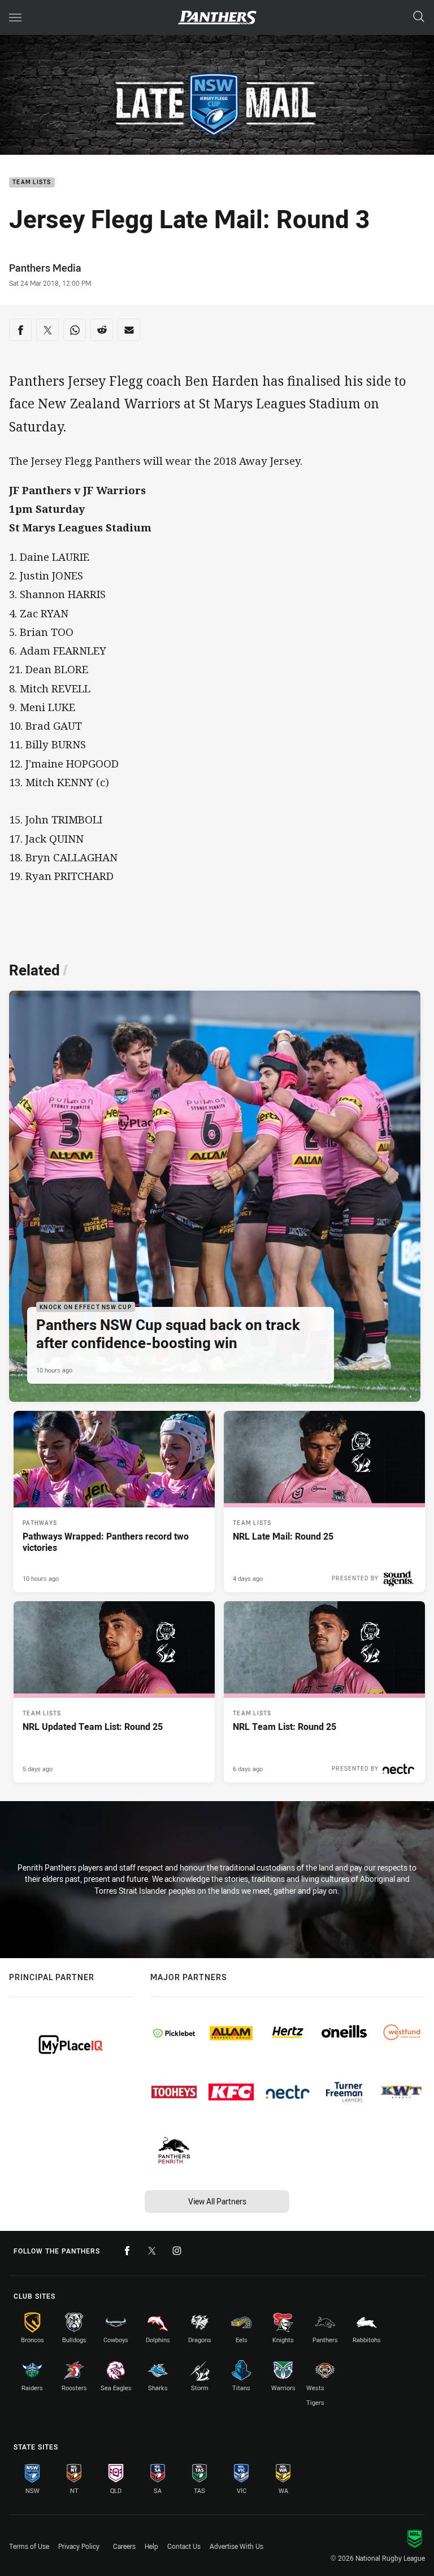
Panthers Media (45, 268)
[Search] (419, 17)
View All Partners (217, 2201)
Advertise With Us (236, 2546)
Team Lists (32, 183)
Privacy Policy (79, 2546)
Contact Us (184, 2546)
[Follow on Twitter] (152, 2251)
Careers (124, 2546)
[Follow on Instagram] (177, 2251)
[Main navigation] (15, 18)
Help (151, 2546)
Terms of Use (29, 2546)
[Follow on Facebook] (127, 2251)
